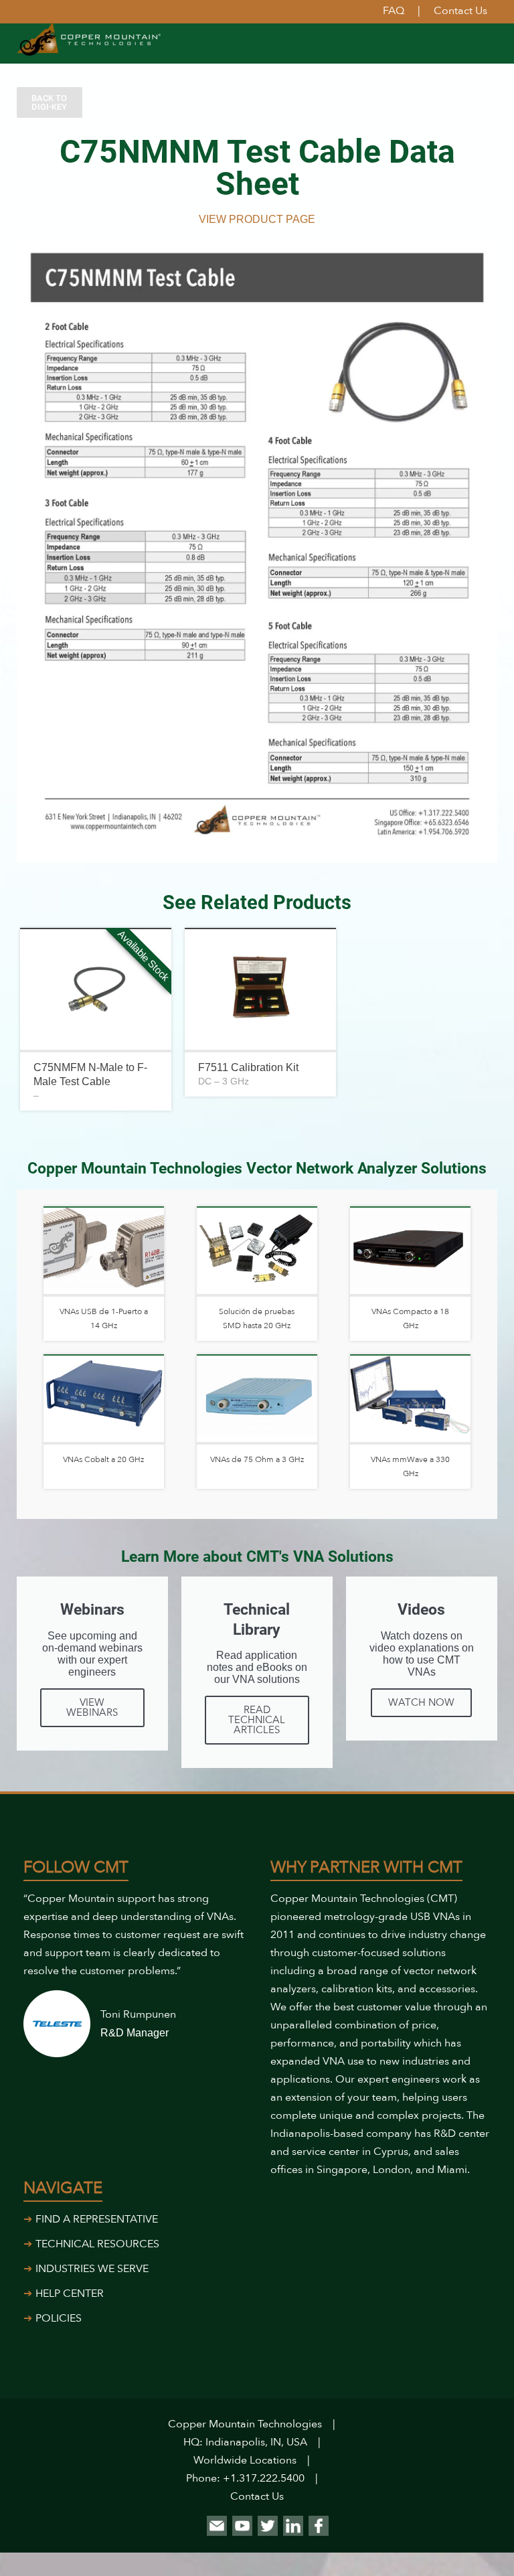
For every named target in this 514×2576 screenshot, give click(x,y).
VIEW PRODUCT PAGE (257, 219)
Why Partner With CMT (366, 1867)
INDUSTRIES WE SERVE (92, 2269)
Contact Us (257, 2496)
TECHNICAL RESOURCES (97, 2244)
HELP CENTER (70, 2293)
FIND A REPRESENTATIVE (97, 2219)
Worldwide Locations (245, 2460)
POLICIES (59, 2318)
